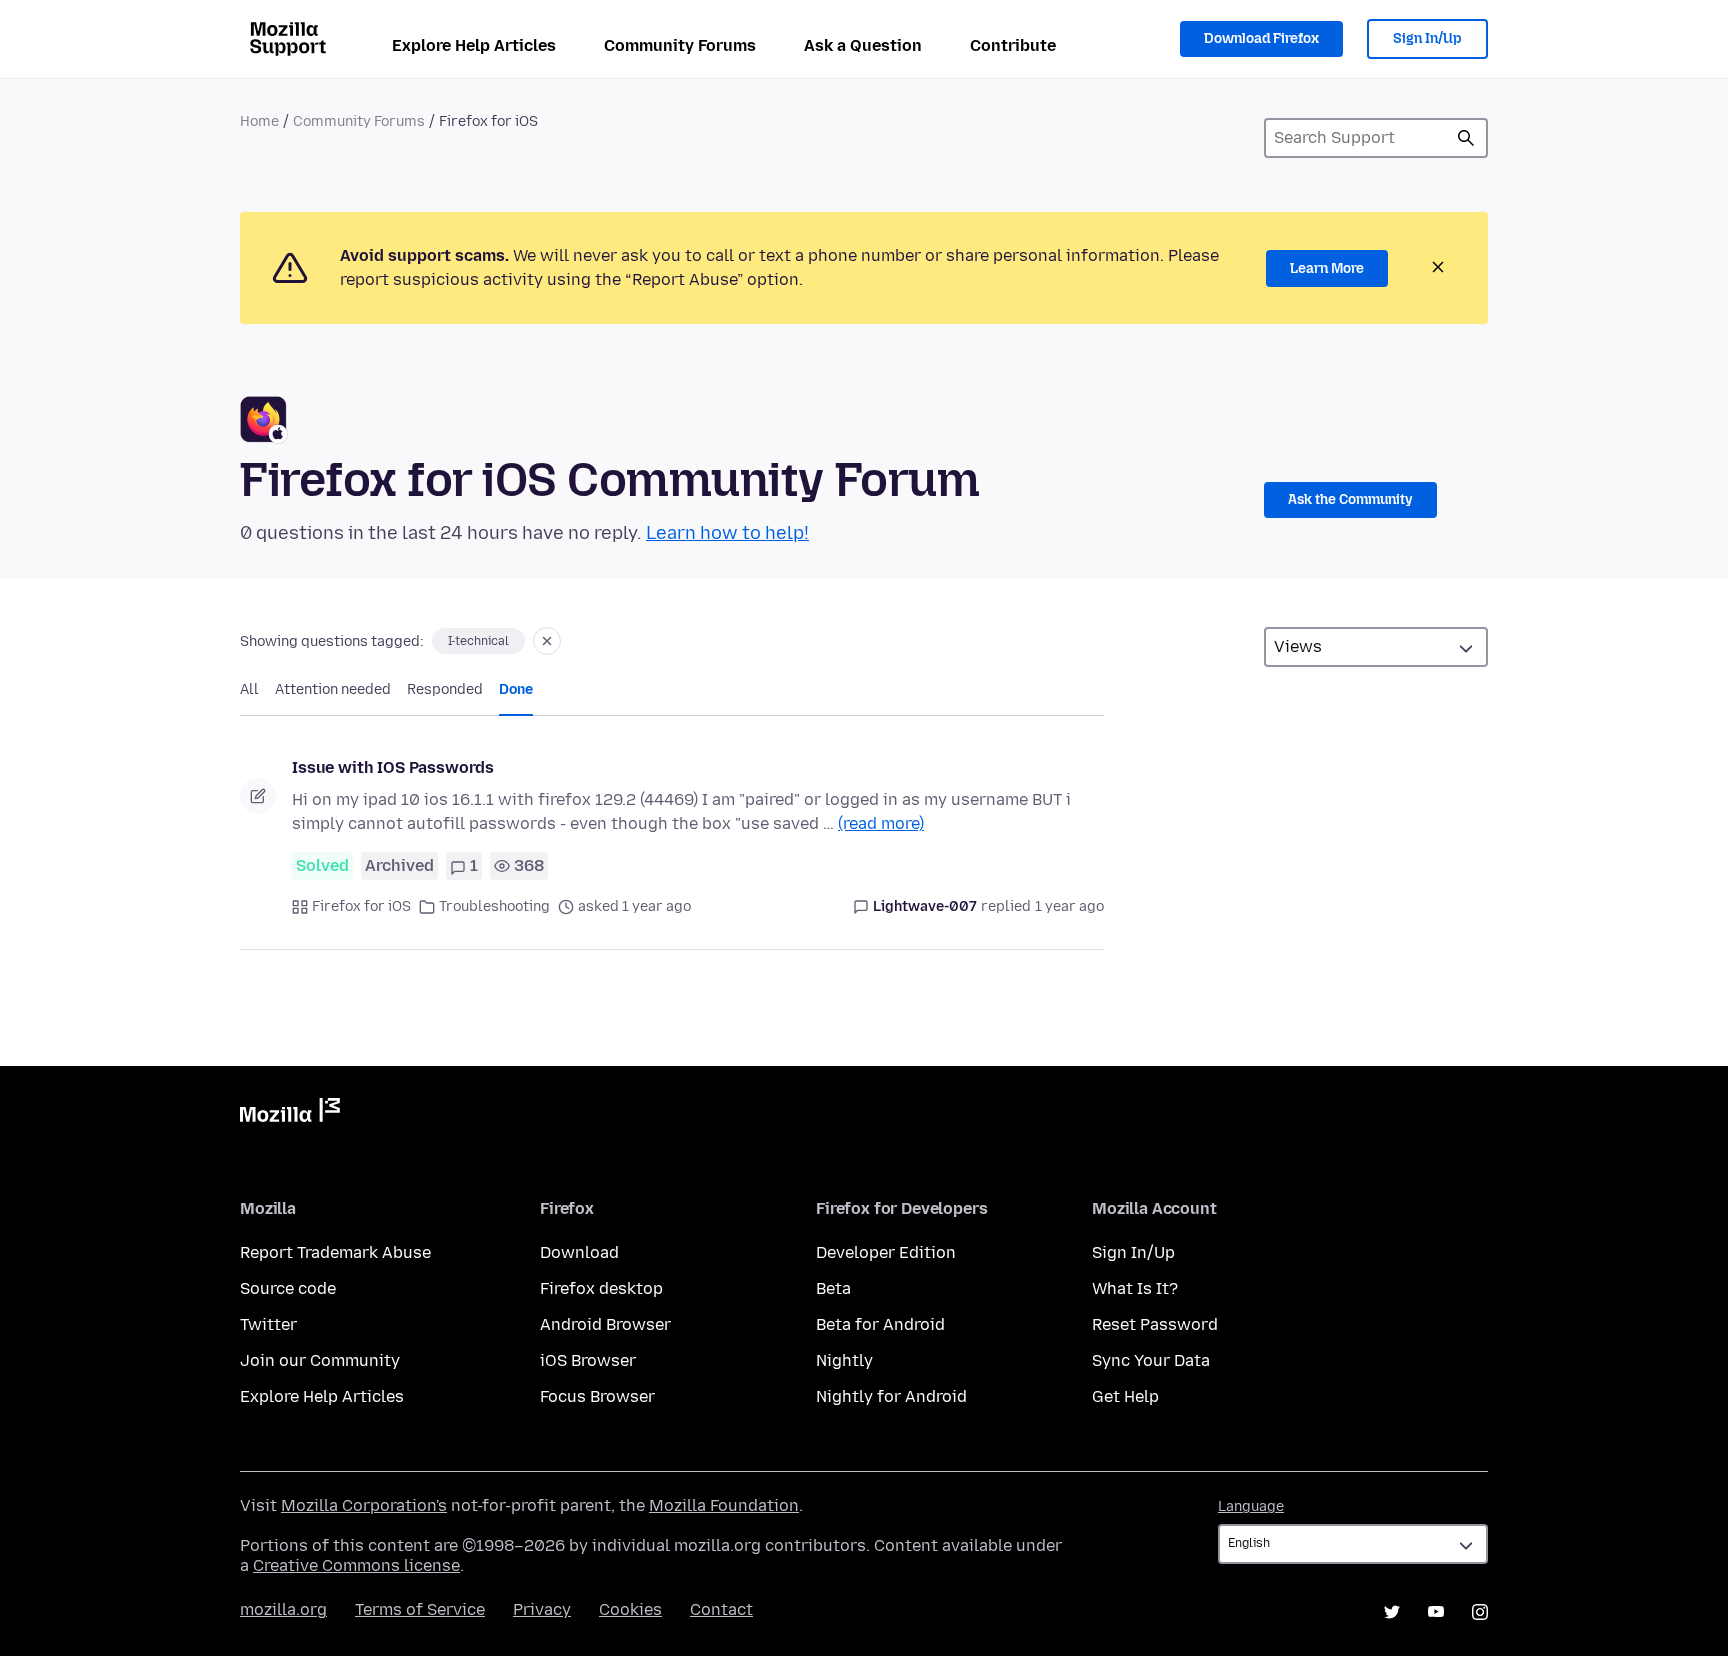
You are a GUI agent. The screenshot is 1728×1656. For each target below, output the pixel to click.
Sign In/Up (1427, 38)
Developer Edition (886, 1252)
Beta (833, 1288)
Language (1251, 1506)
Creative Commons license (356, 1565)
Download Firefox (1261, 38)
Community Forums (680, 45)
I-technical (478, 641)
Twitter (268, 1324)
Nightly (844, 1360)
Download (579, 1252)
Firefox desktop (601, 1288)
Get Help (1125, 1396)
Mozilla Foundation (724, 1505)
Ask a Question (863, 45)
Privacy (542, 1609)
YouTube (1436, 1612)
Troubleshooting (494, 906)
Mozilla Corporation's (364, 1505)
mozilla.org (283, 1609)
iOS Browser (588, 1360)
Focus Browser (597, 1396)
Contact (721, 1609)
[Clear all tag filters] (547, 641)
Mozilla (290, 1114)
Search (1466, 138)
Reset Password (1155, 1324)
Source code (288, 1288)
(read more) (881, 823)
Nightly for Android (891, 1396)
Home (259, 121)
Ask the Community (1350, 499)
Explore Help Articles (474, 45)
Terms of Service (420, 1609)
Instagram (1480, 1612)
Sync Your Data (1151, 1360)
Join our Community (320, 1360)
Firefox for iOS (361, 906)
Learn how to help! (727, 533)
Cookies (630, 1609)
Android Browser (605, 1324)
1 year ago (1069, 906)
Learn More (1327, 268)
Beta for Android (880, 1324)
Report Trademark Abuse (335, 1252)
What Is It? (1135, 1288)
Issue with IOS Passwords (393, 767)
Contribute (1013, 45)
